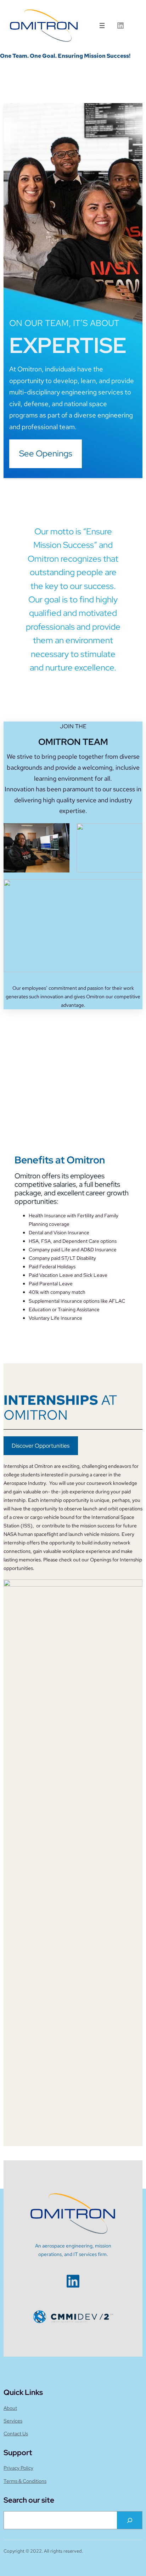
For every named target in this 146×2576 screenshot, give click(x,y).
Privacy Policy (18, 2468)
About (10, 2408)
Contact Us (16, 2434)
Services (13, 2421)
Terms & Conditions (25, 2481)
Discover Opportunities (41, 1446)
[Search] (130, 2520)
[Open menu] (102, 26)
